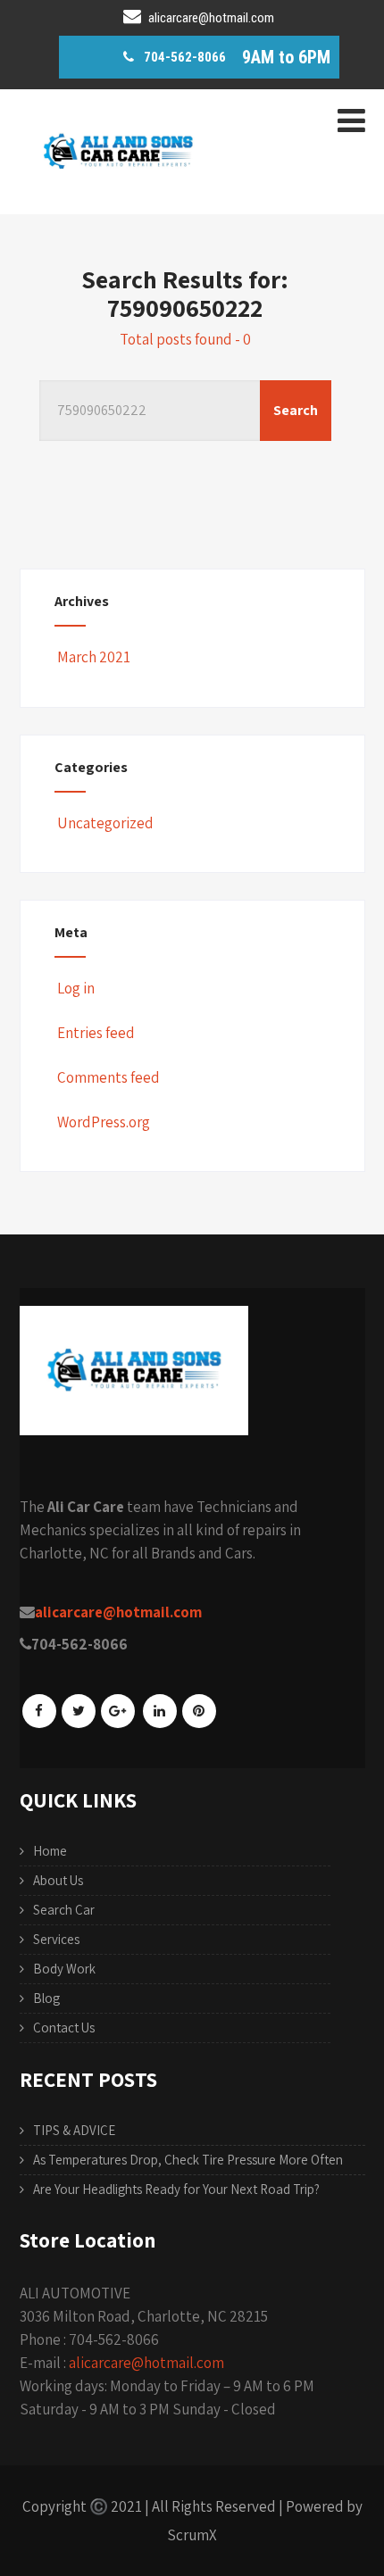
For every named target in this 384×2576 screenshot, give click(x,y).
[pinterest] (199, 1711)
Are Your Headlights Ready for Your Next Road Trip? (176, 2189)
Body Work (64, 1969)
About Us (58, 1880)
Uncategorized (105, 823)
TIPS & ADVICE (74, 2130)
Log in (76, 988)
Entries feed (96, 1033)
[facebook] (39, 1711)
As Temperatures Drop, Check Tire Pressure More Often (188, 2160)
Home (50, 1851)
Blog (46, 1998)
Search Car (64, 1910)
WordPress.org (104, 1122)
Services (56, 1939)
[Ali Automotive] (118, 200)
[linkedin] (160, 1711)
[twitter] (79, 1711)
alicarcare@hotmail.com (146, 2363)
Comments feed (109, 1077)
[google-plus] (118, 1711)
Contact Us (64, 2028)
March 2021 (94, 657)
